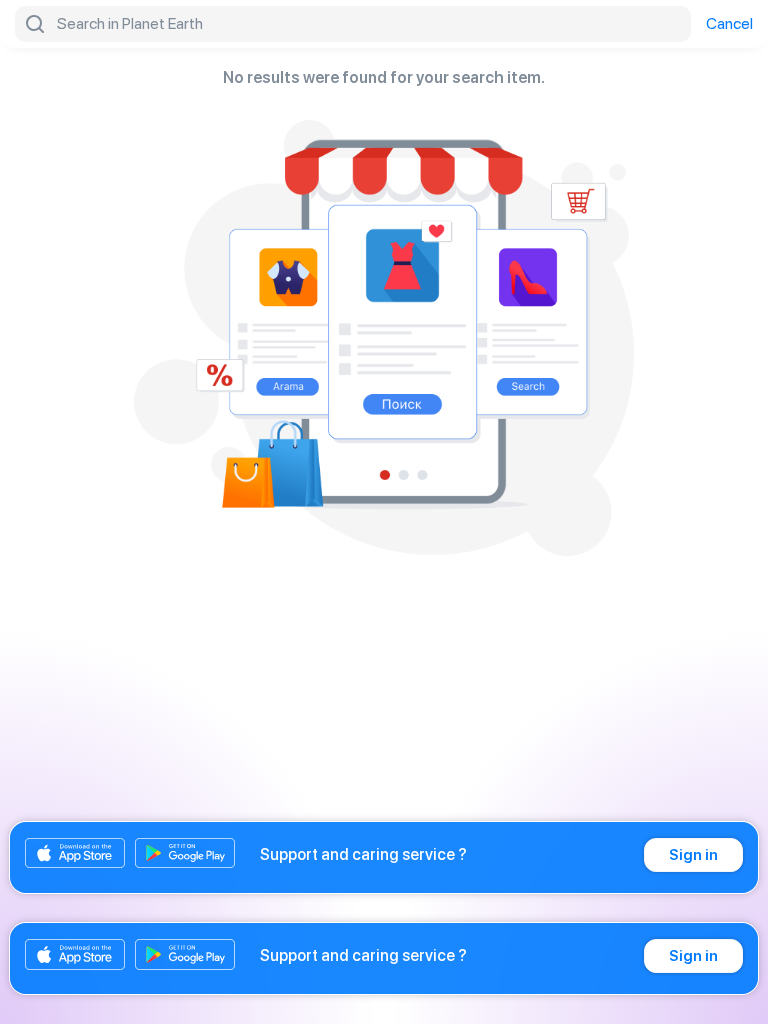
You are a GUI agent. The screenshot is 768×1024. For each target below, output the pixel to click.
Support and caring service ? (363, 854)
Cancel (729, 24)
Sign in (693, 855)
